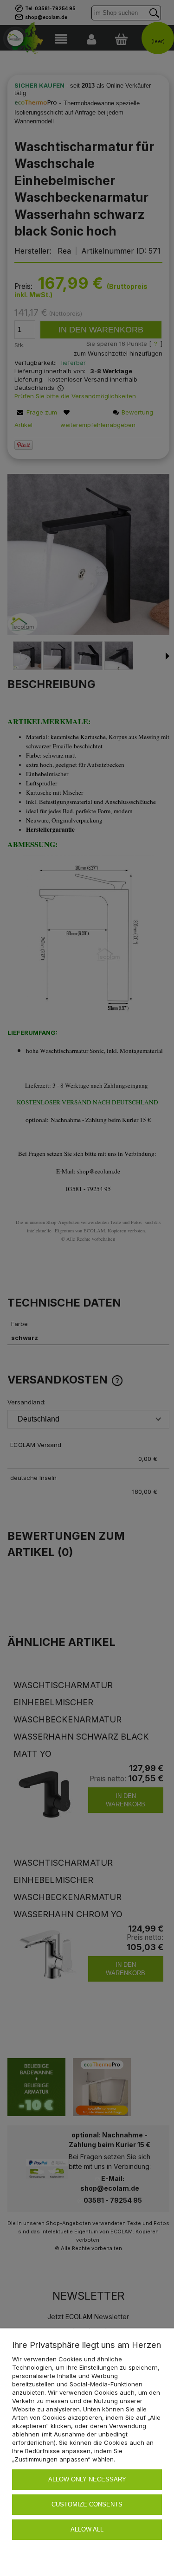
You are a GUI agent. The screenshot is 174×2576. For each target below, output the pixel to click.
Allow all (87, 2529)
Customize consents (87, 2504)
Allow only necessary (87, 2479)
